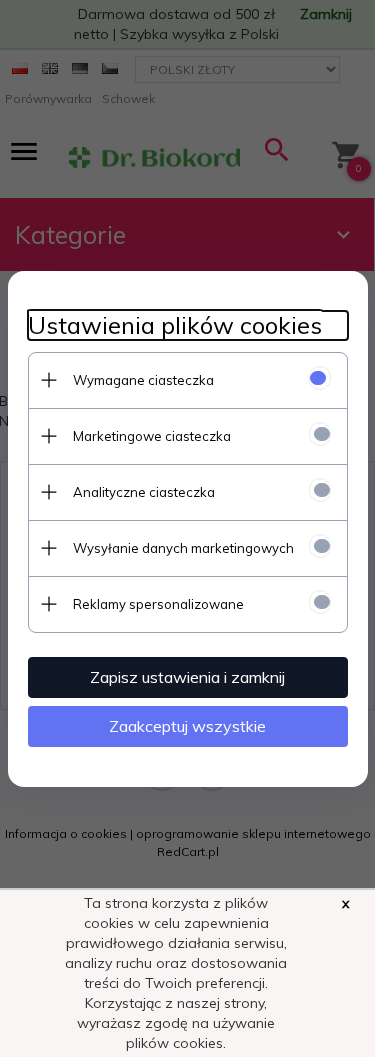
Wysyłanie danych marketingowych (183, 548)
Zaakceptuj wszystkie (187, 726)
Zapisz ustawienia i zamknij (187, 677)
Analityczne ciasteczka (144, 492)
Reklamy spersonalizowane (158, 604)
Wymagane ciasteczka (143, 380)
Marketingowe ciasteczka (152, 436)
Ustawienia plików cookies (175, 325)
